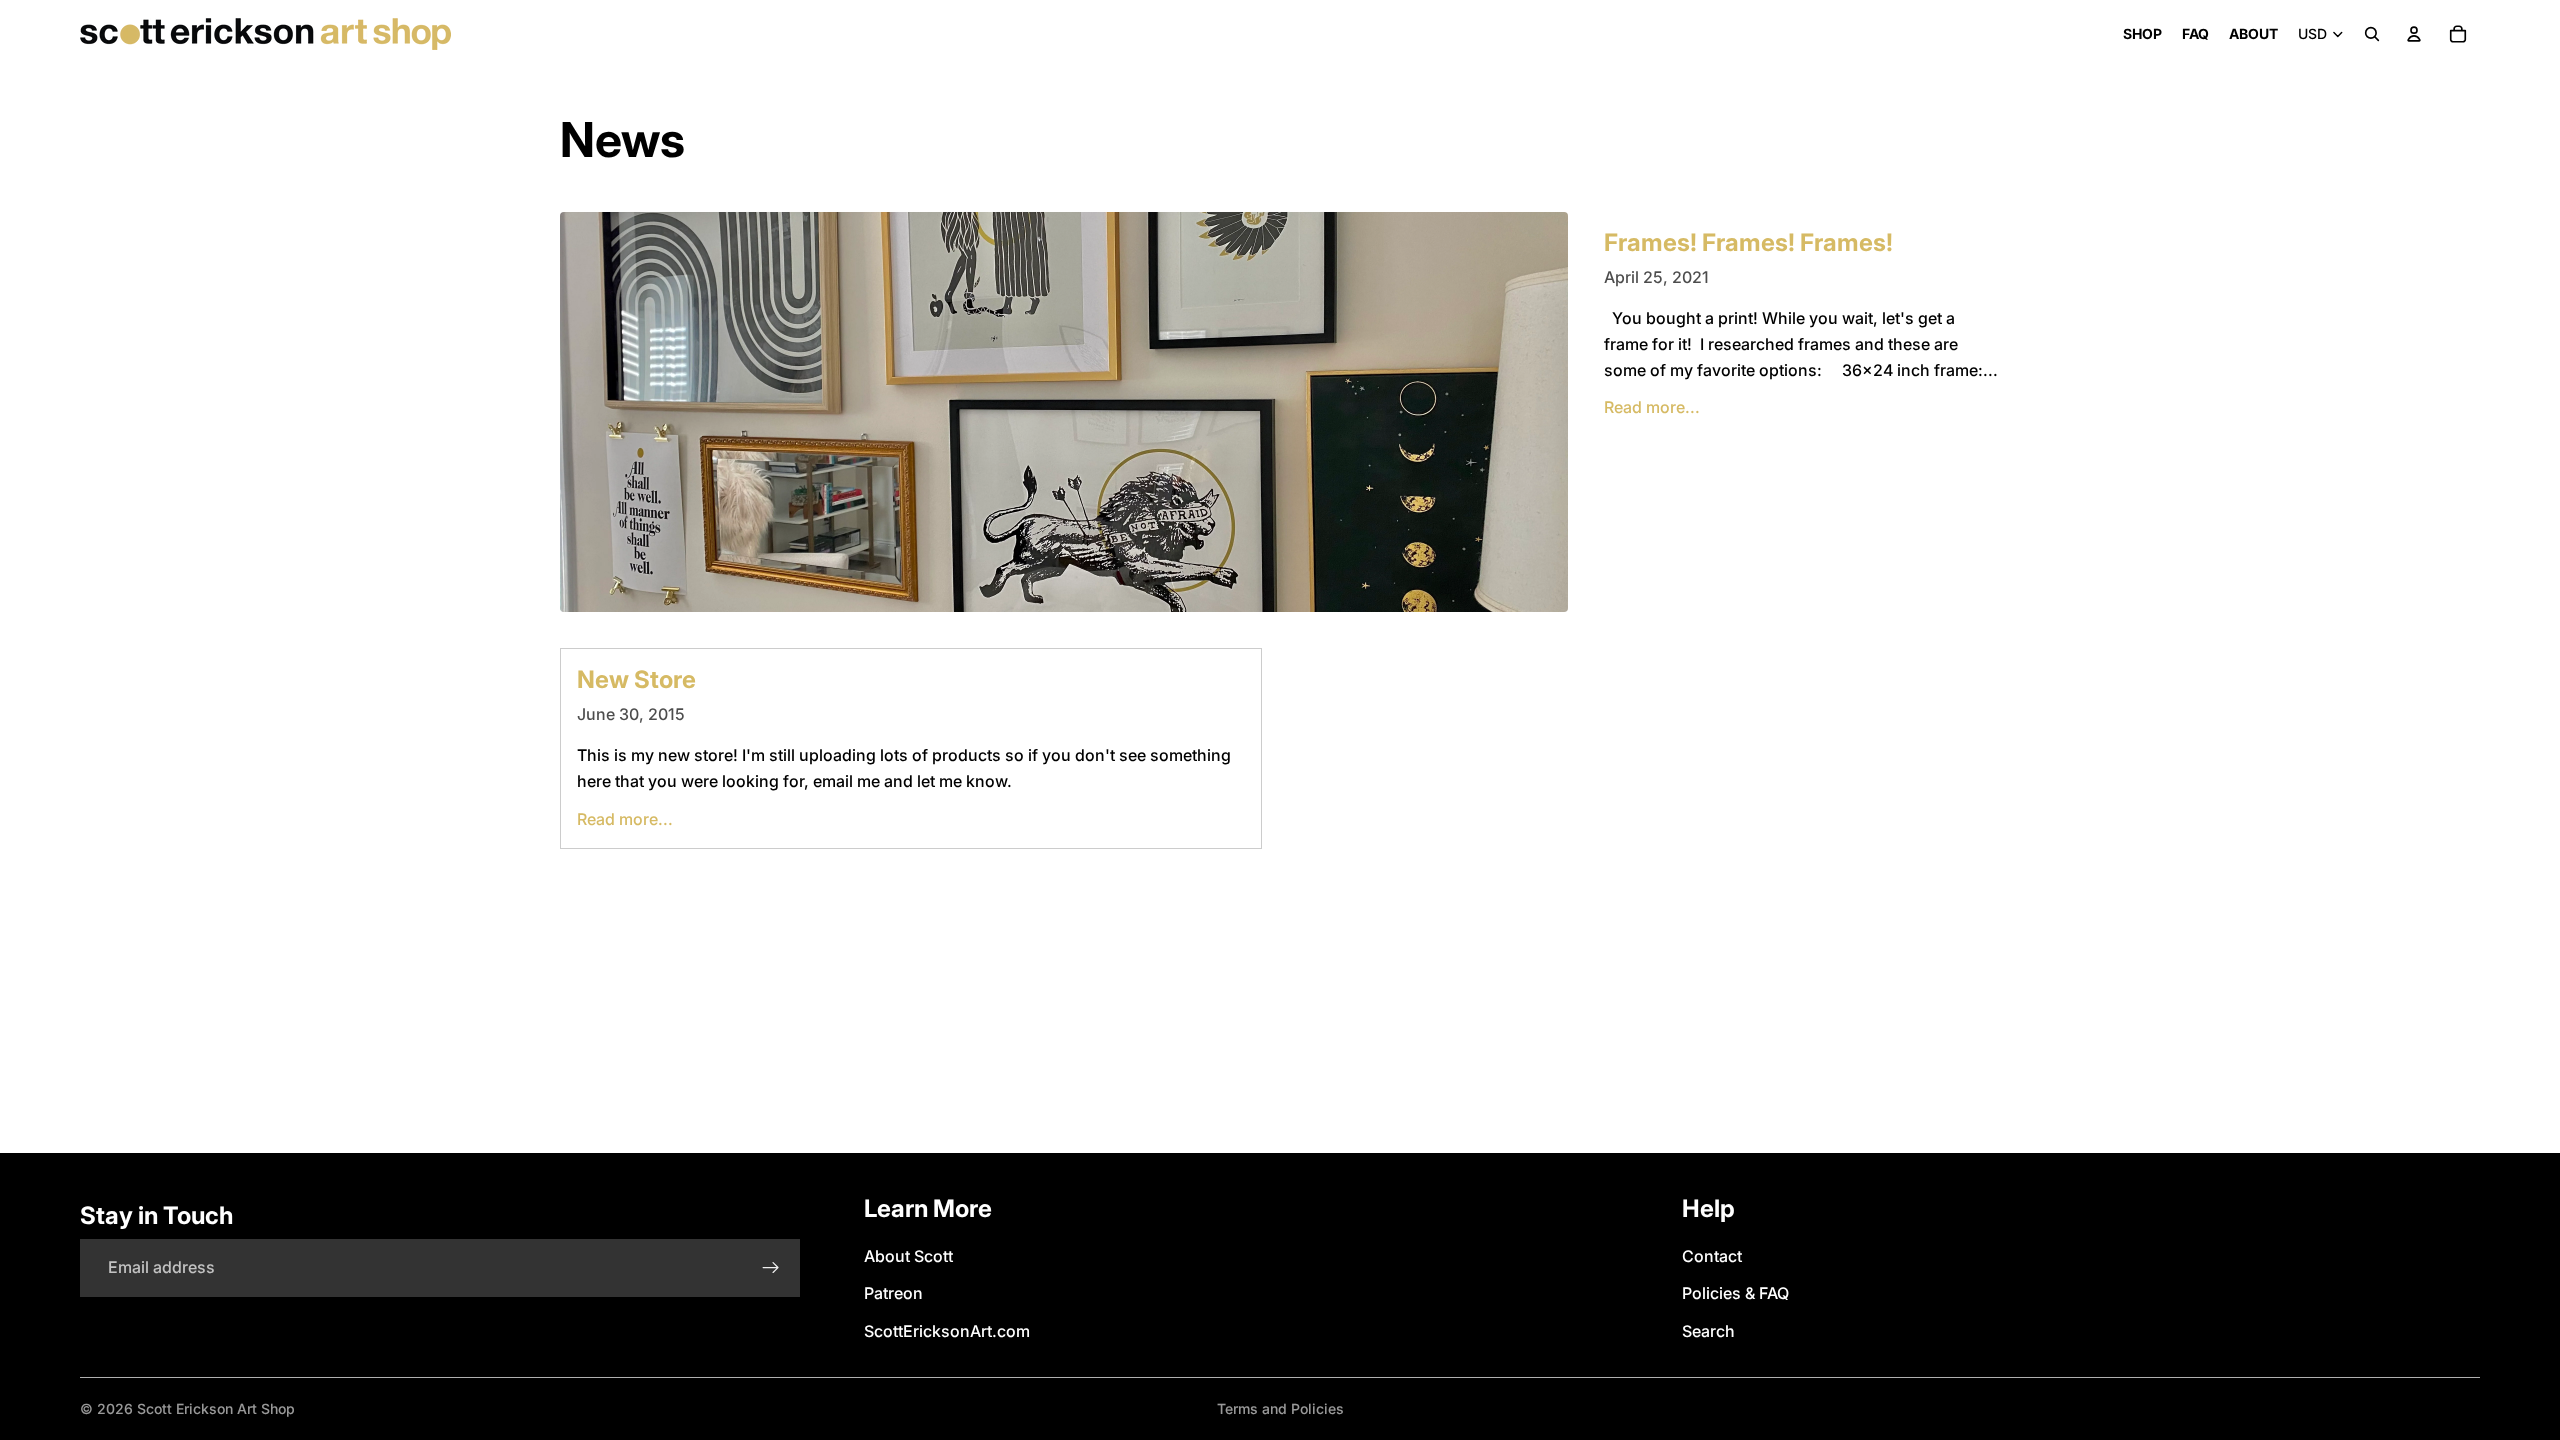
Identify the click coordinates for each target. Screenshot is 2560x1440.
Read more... (1652, 407)
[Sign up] (771, 1268)
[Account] (2414, 34)
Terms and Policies (1280, 1408)
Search (1708, 1331)
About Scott (908, 1256)
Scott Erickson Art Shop (216, 1408)
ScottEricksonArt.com (947, 1331)
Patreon (893, 1293)
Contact (1712, 1256)
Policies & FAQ (1735, 1293)
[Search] (2372, 34)
